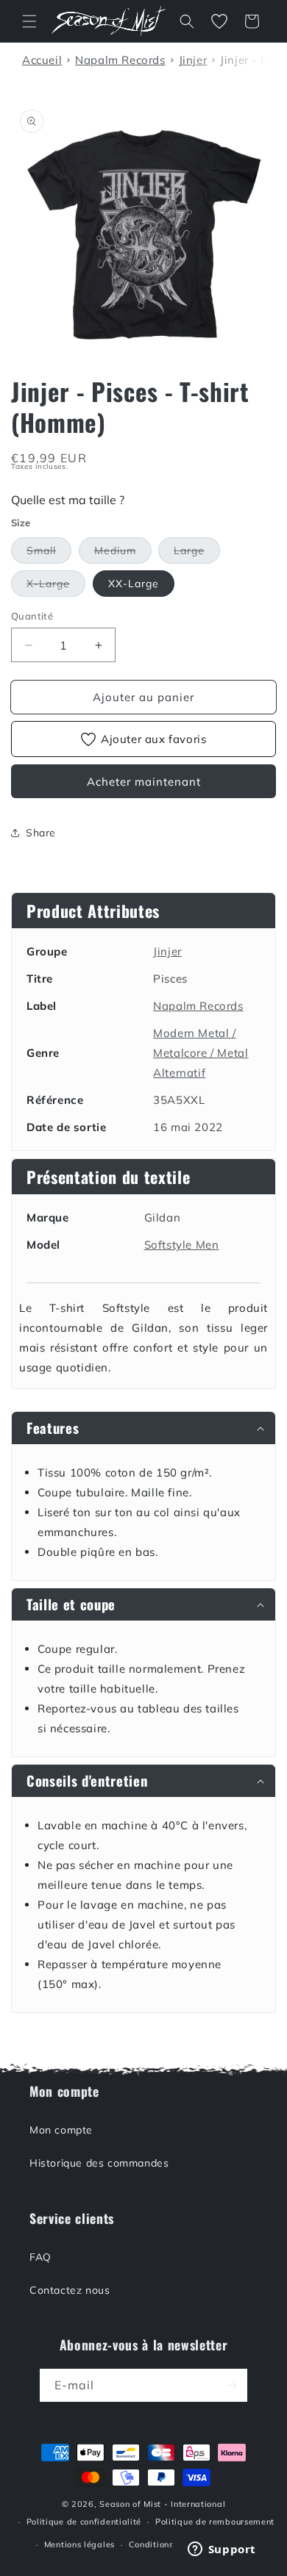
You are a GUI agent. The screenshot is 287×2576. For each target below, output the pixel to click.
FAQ (40, 2257)
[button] (29, 21)
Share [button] (41, 833)
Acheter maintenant (144, 782)
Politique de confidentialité (84, 2522)
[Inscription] (231, 2385)
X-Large (56, 586)
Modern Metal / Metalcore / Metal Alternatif (201, 1053)
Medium (123, 553)
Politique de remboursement (215, 2522)
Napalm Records (198, 1006)
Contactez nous (70, 2290)
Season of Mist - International (162, 2504)
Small (49, 553)
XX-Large (134, 584)
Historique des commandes (99, 2163)
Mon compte (61, 2130)
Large (197, 553)
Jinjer (167, 951)
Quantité (32, 616)
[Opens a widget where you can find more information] (222, 2550)
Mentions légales (79, 2544)
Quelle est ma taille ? (68, 500)
